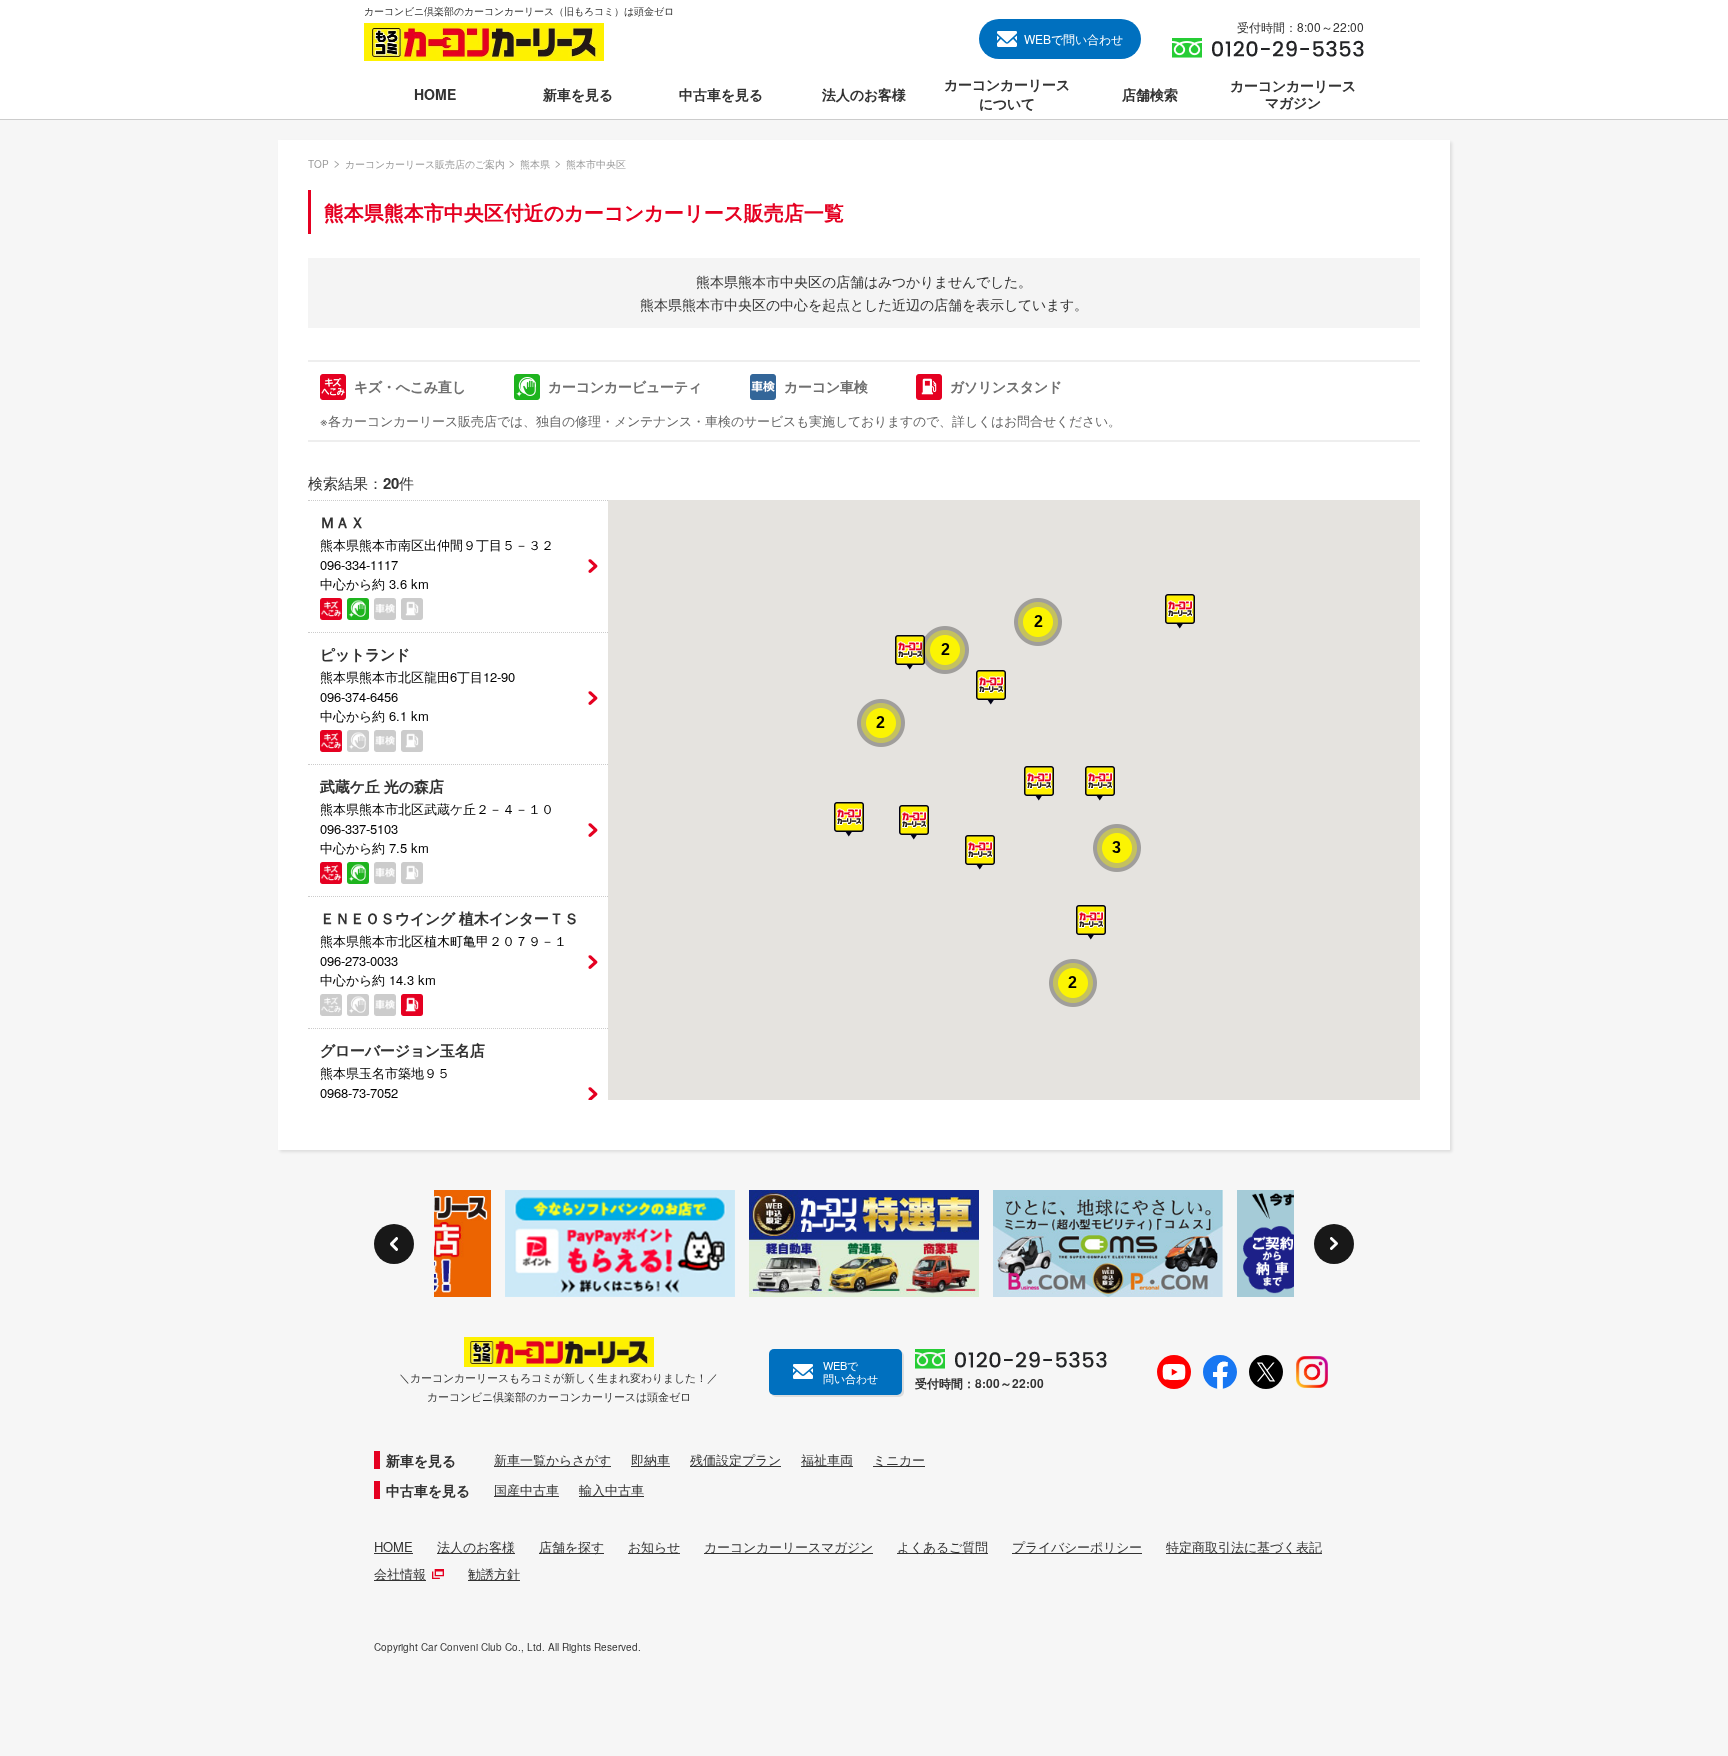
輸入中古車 (611, 1490)
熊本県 (535, 164)
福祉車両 (827, 1460)
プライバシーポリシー (1077, 1547)
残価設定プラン (735, 1460)
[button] (1100, 783)
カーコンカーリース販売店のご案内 (425, 164)
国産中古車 (526, 1490)
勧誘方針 (494, 1574)
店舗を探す (571, 1547)
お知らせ (654, 1547)
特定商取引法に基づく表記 (1244, 1547)
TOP (318, 164)
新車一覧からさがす (552, 1460)
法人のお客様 (476, 1547)
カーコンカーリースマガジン (788, 1547)
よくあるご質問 (942, 1547)
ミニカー (899, 1460)
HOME (393, 1547)
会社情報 (400, 1574)
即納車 (650, 1460)
